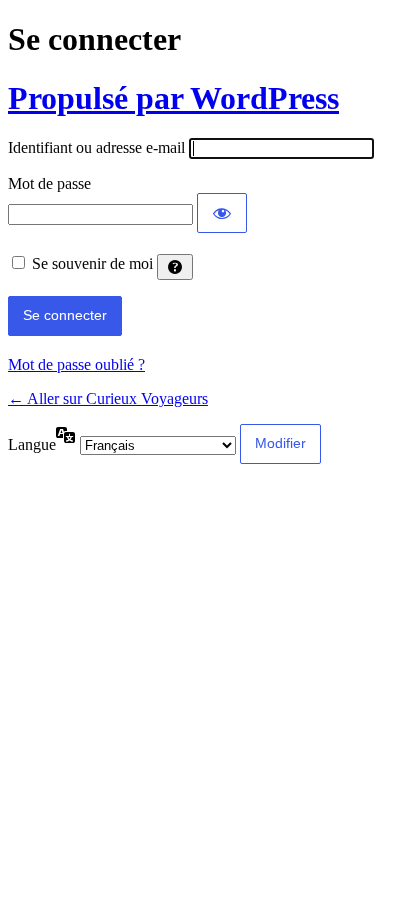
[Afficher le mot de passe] (222, 213)
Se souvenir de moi (92, 263)
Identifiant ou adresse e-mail (96, 147)
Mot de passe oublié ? (76, 364)
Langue (32, 444)
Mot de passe (49, 183)
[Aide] (175, 267)
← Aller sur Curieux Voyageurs (108, 398)
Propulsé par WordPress (173, 98)
